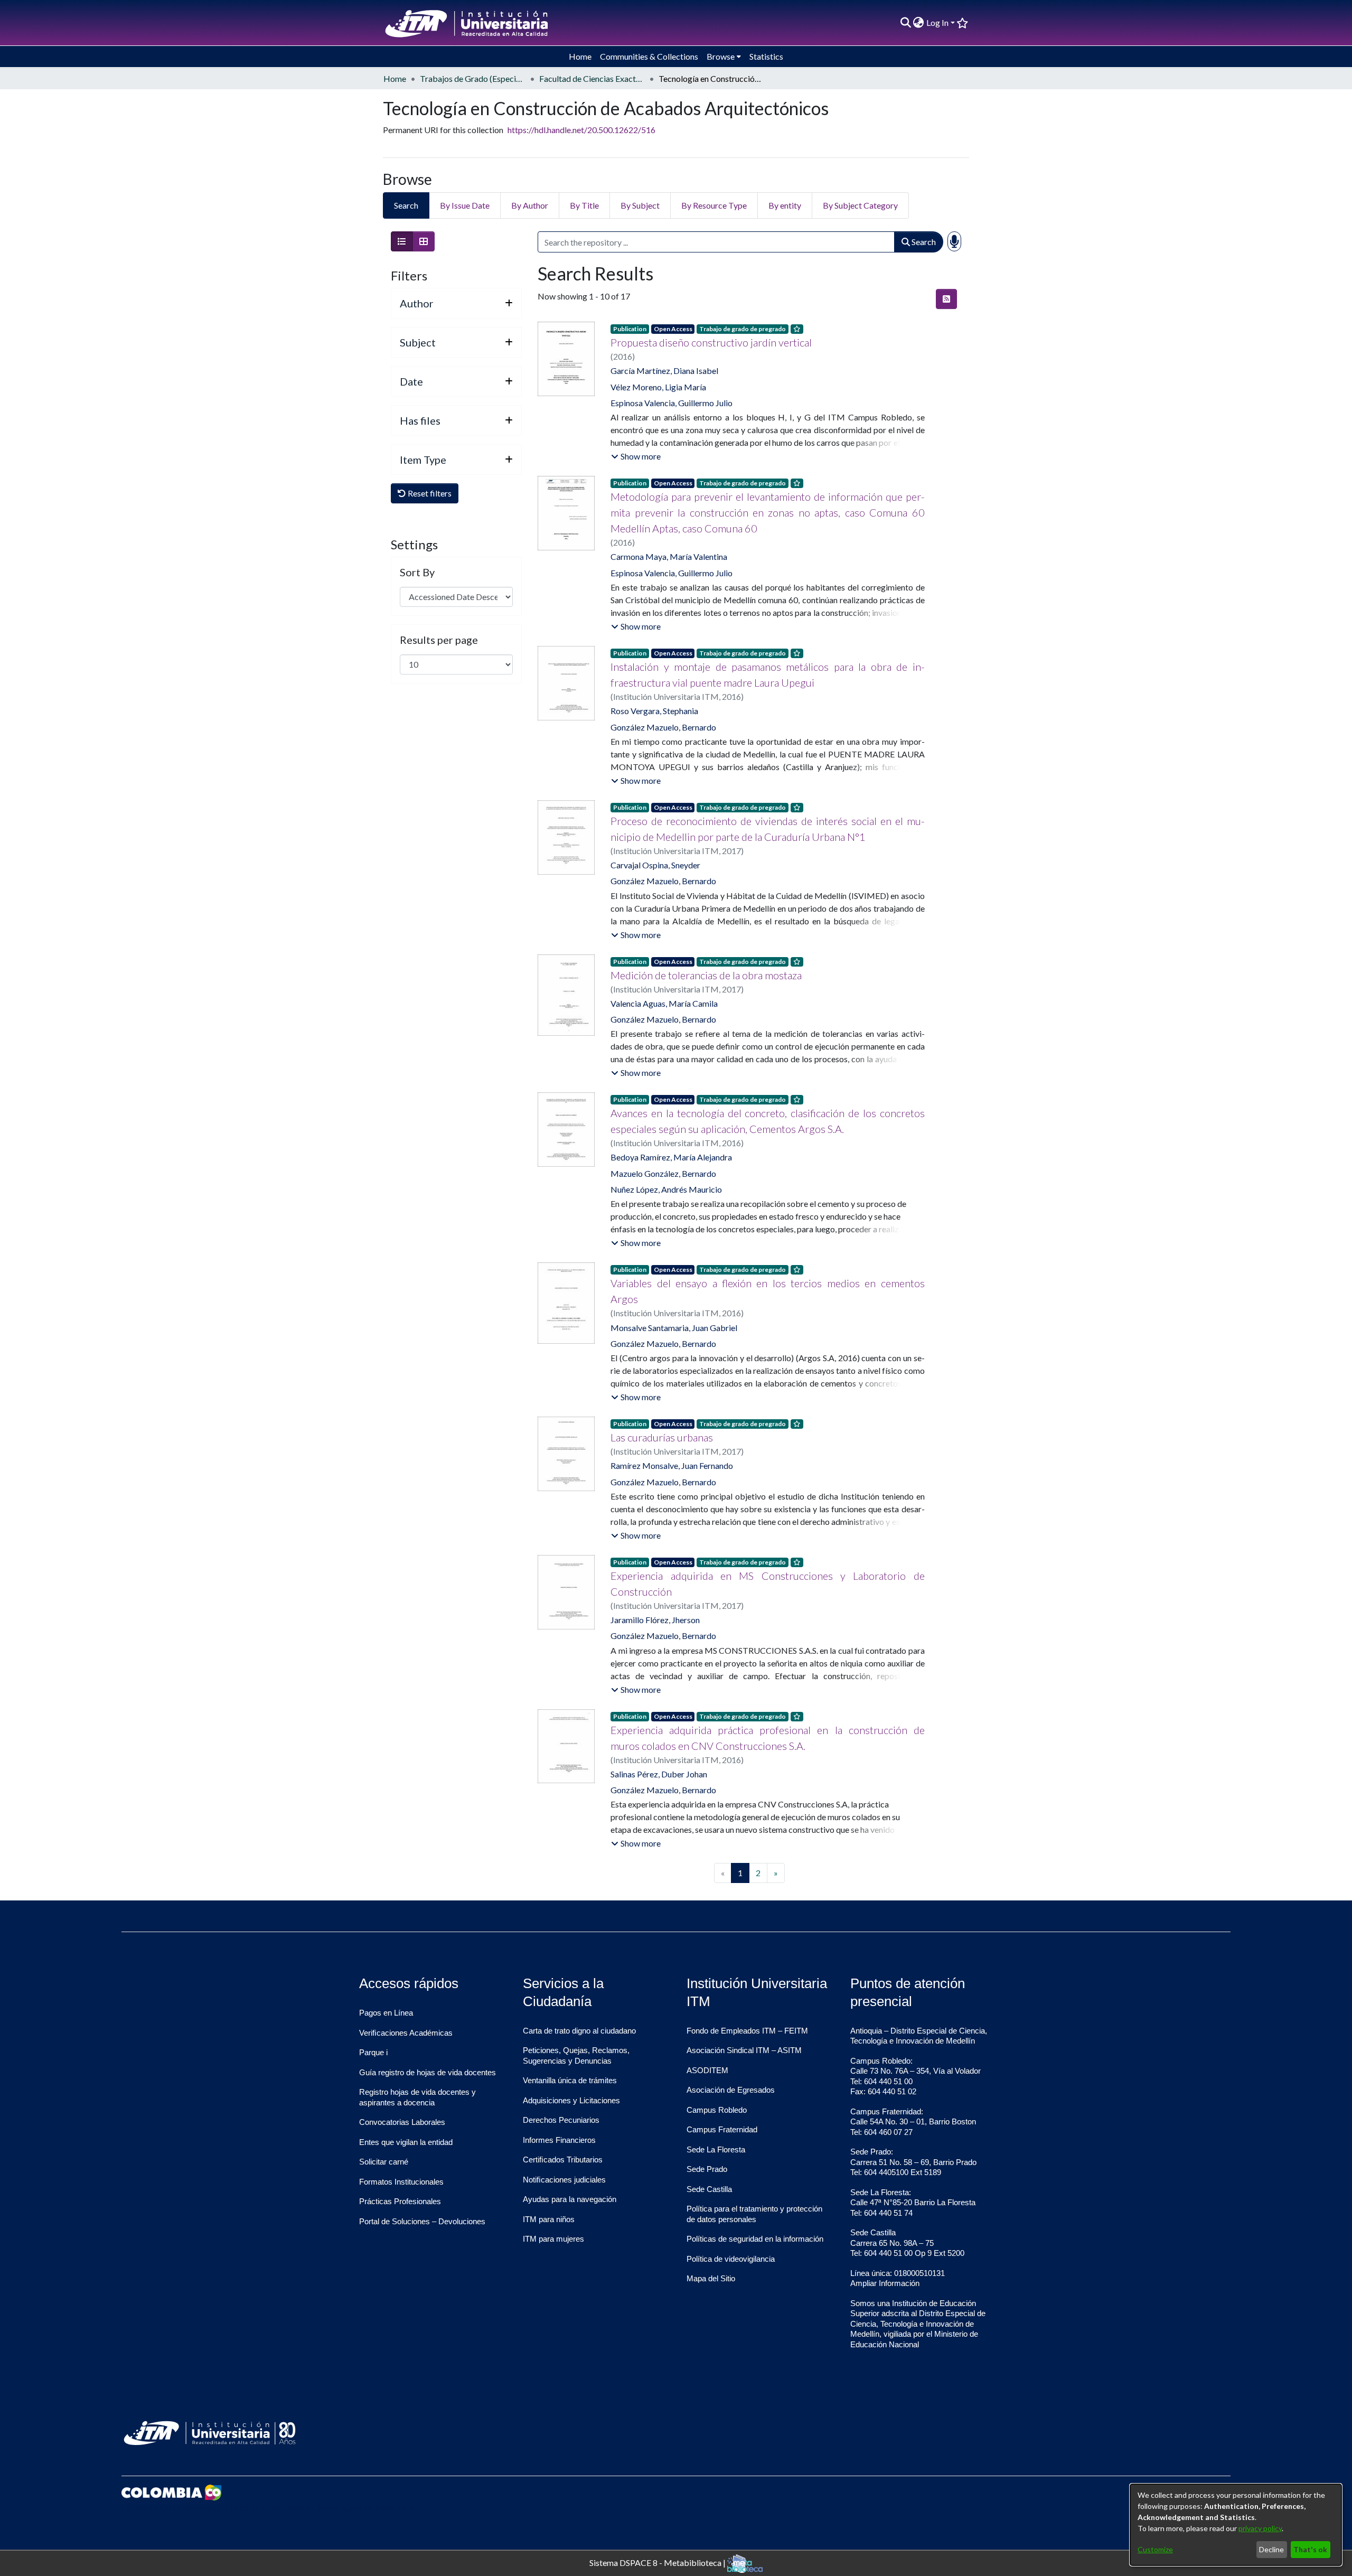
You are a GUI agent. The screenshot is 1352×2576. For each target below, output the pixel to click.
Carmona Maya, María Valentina (669, 556)
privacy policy (1260, 2528)
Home (395, 78)
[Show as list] (402, 241)
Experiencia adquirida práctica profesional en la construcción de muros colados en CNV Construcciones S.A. (767, 1738)
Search (923, 242)
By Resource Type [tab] (714, 205)
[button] (636, 456)
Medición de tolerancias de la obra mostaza (706, 975)
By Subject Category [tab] (860, 205)
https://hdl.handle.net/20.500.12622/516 (581, 130)
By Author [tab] (530, 205)
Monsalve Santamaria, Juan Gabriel (674, 1328)
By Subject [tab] (640, 205)
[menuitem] (919, 23)
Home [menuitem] (580, 56)
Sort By (417, 572)
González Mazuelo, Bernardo (663, 727)
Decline (1271, 2549)
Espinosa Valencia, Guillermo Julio (672, 403)
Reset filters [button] (429, 493)
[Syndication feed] (946, 299)
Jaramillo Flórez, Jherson (655, 1620)
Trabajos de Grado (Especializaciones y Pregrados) (473, 78)
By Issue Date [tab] (465, 205)
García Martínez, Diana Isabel (664, 371)
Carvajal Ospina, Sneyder (655, 865)
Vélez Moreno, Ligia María (658, 387)
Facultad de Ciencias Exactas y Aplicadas (592, 78)
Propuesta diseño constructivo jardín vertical (711, 342)
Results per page (439, 640)
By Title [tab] (584, 205)
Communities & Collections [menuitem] (649, 56)
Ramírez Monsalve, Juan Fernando (672, 1465)
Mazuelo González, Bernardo (663, 1173)
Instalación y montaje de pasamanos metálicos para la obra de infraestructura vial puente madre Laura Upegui (767, 675)
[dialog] (1236, 2525)
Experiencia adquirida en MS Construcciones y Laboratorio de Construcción (767, 1584)
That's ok (1310, 2549)
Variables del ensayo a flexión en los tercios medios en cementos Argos (767, 1291)
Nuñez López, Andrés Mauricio (666, 1189)
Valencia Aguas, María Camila (664, 1003)
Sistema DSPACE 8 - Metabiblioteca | (658, 2562)
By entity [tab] (785, 205)
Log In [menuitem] (937, 22)
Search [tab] (406, 205)
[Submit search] (905, 23)
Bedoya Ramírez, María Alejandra (671, 1157)
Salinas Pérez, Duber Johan (659, 1774)
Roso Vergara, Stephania (654, 711)
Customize (1155, 2549)
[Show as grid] (424, 241)
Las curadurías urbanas (662, 1437)
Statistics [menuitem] (766, 56)
